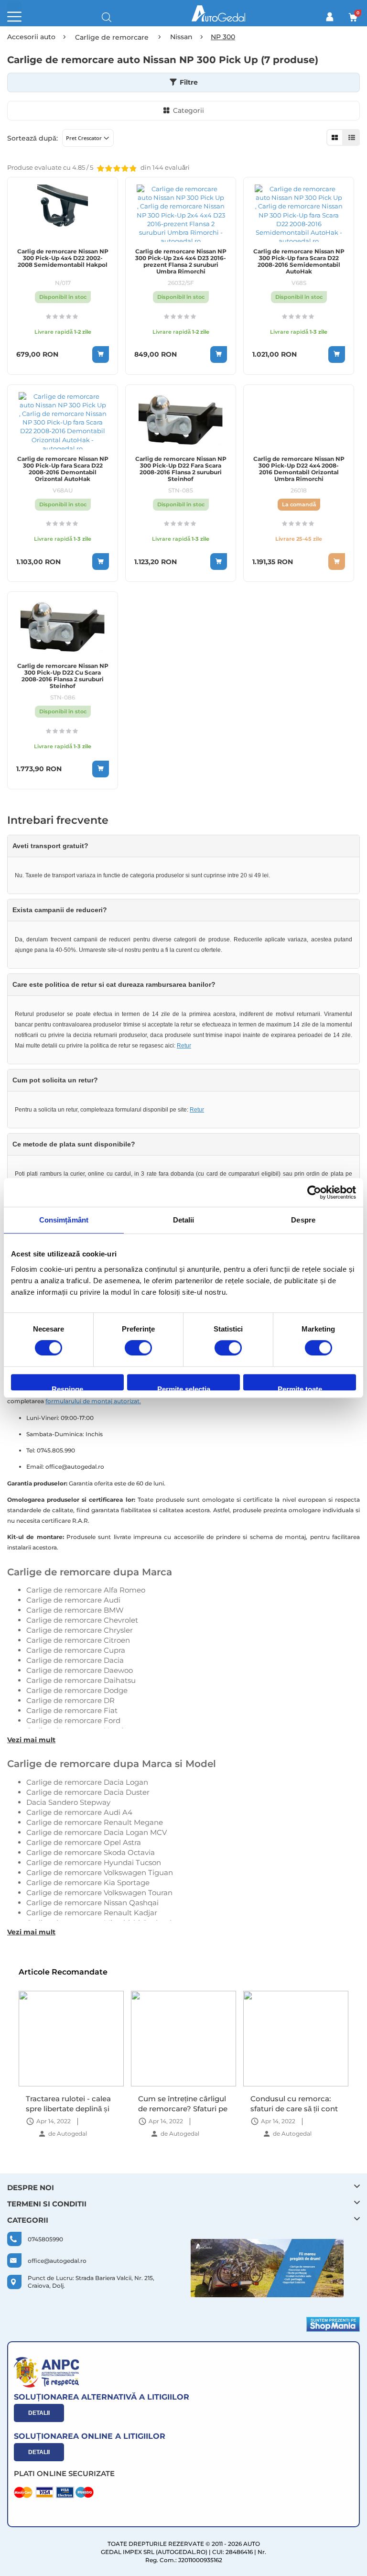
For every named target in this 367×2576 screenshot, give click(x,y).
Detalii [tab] (184, 1220)
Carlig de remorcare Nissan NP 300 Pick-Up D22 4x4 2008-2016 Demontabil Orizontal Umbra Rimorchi (299, 469)
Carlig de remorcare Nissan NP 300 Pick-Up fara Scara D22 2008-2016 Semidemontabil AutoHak (299, 262)
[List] (351, 137)
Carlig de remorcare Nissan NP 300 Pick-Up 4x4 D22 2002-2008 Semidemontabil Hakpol (63, 258)
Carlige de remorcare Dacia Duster (88, 1792)
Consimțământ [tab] (64, 1220)
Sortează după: (32, 138)
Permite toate (300, 1388)
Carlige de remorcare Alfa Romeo (86, 1590)
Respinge (67, 1388)
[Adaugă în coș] (101, 355)
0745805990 (45, 2239)
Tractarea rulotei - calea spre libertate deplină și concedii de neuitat (68, 2103)
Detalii (39, 2413)
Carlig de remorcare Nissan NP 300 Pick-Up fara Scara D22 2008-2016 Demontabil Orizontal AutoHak (63, 469)
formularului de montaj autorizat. (93, 1401)
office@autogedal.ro (57, 2261)
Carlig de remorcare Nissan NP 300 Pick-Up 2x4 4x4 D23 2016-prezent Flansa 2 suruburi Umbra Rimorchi (181, 262)
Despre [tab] (303, 1220)
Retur (184, 1046)
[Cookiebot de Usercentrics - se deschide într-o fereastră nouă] (314, 1192)
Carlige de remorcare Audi (73, 1600)
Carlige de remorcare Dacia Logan (87, 1782)
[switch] (138, 1349)
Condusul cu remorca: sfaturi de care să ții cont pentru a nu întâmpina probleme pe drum (294, 2103)
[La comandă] (337, 562)
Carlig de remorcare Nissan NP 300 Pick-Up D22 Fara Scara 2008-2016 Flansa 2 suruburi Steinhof (181, 469)
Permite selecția (184, 1388)
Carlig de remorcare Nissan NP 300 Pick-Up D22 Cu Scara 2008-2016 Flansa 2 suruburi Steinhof (63, 676)
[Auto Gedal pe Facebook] (267, 2268)
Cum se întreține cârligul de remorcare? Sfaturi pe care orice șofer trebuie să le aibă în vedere (183, 2103)
